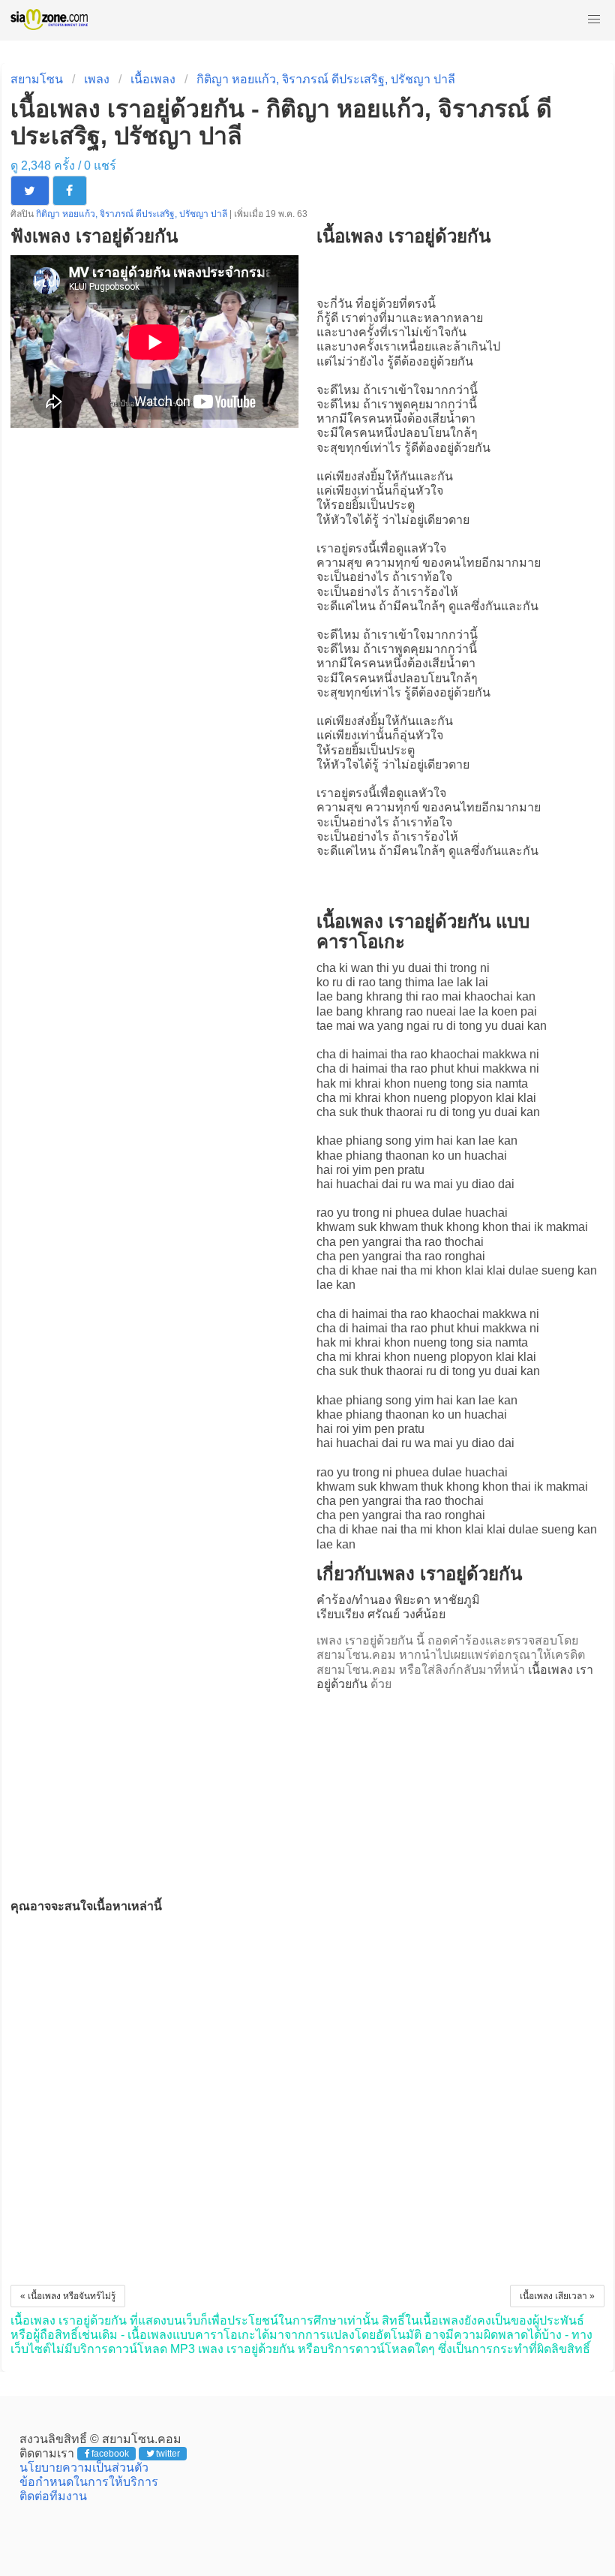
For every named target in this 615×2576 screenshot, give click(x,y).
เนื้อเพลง (153, 79)
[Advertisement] (460, 1791)
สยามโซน (37, 79)
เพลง (97, 79)
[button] (594, 20)
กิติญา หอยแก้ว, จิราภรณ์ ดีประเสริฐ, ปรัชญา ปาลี (326, 79)
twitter (168, 2454)
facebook (110, 2454)
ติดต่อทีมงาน (53, 2496)
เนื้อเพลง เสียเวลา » (557, 2296)
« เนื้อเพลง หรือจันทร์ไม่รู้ (68, 2296)
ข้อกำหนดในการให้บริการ (89, 2482)
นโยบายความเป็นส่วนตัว (84, 2468)
